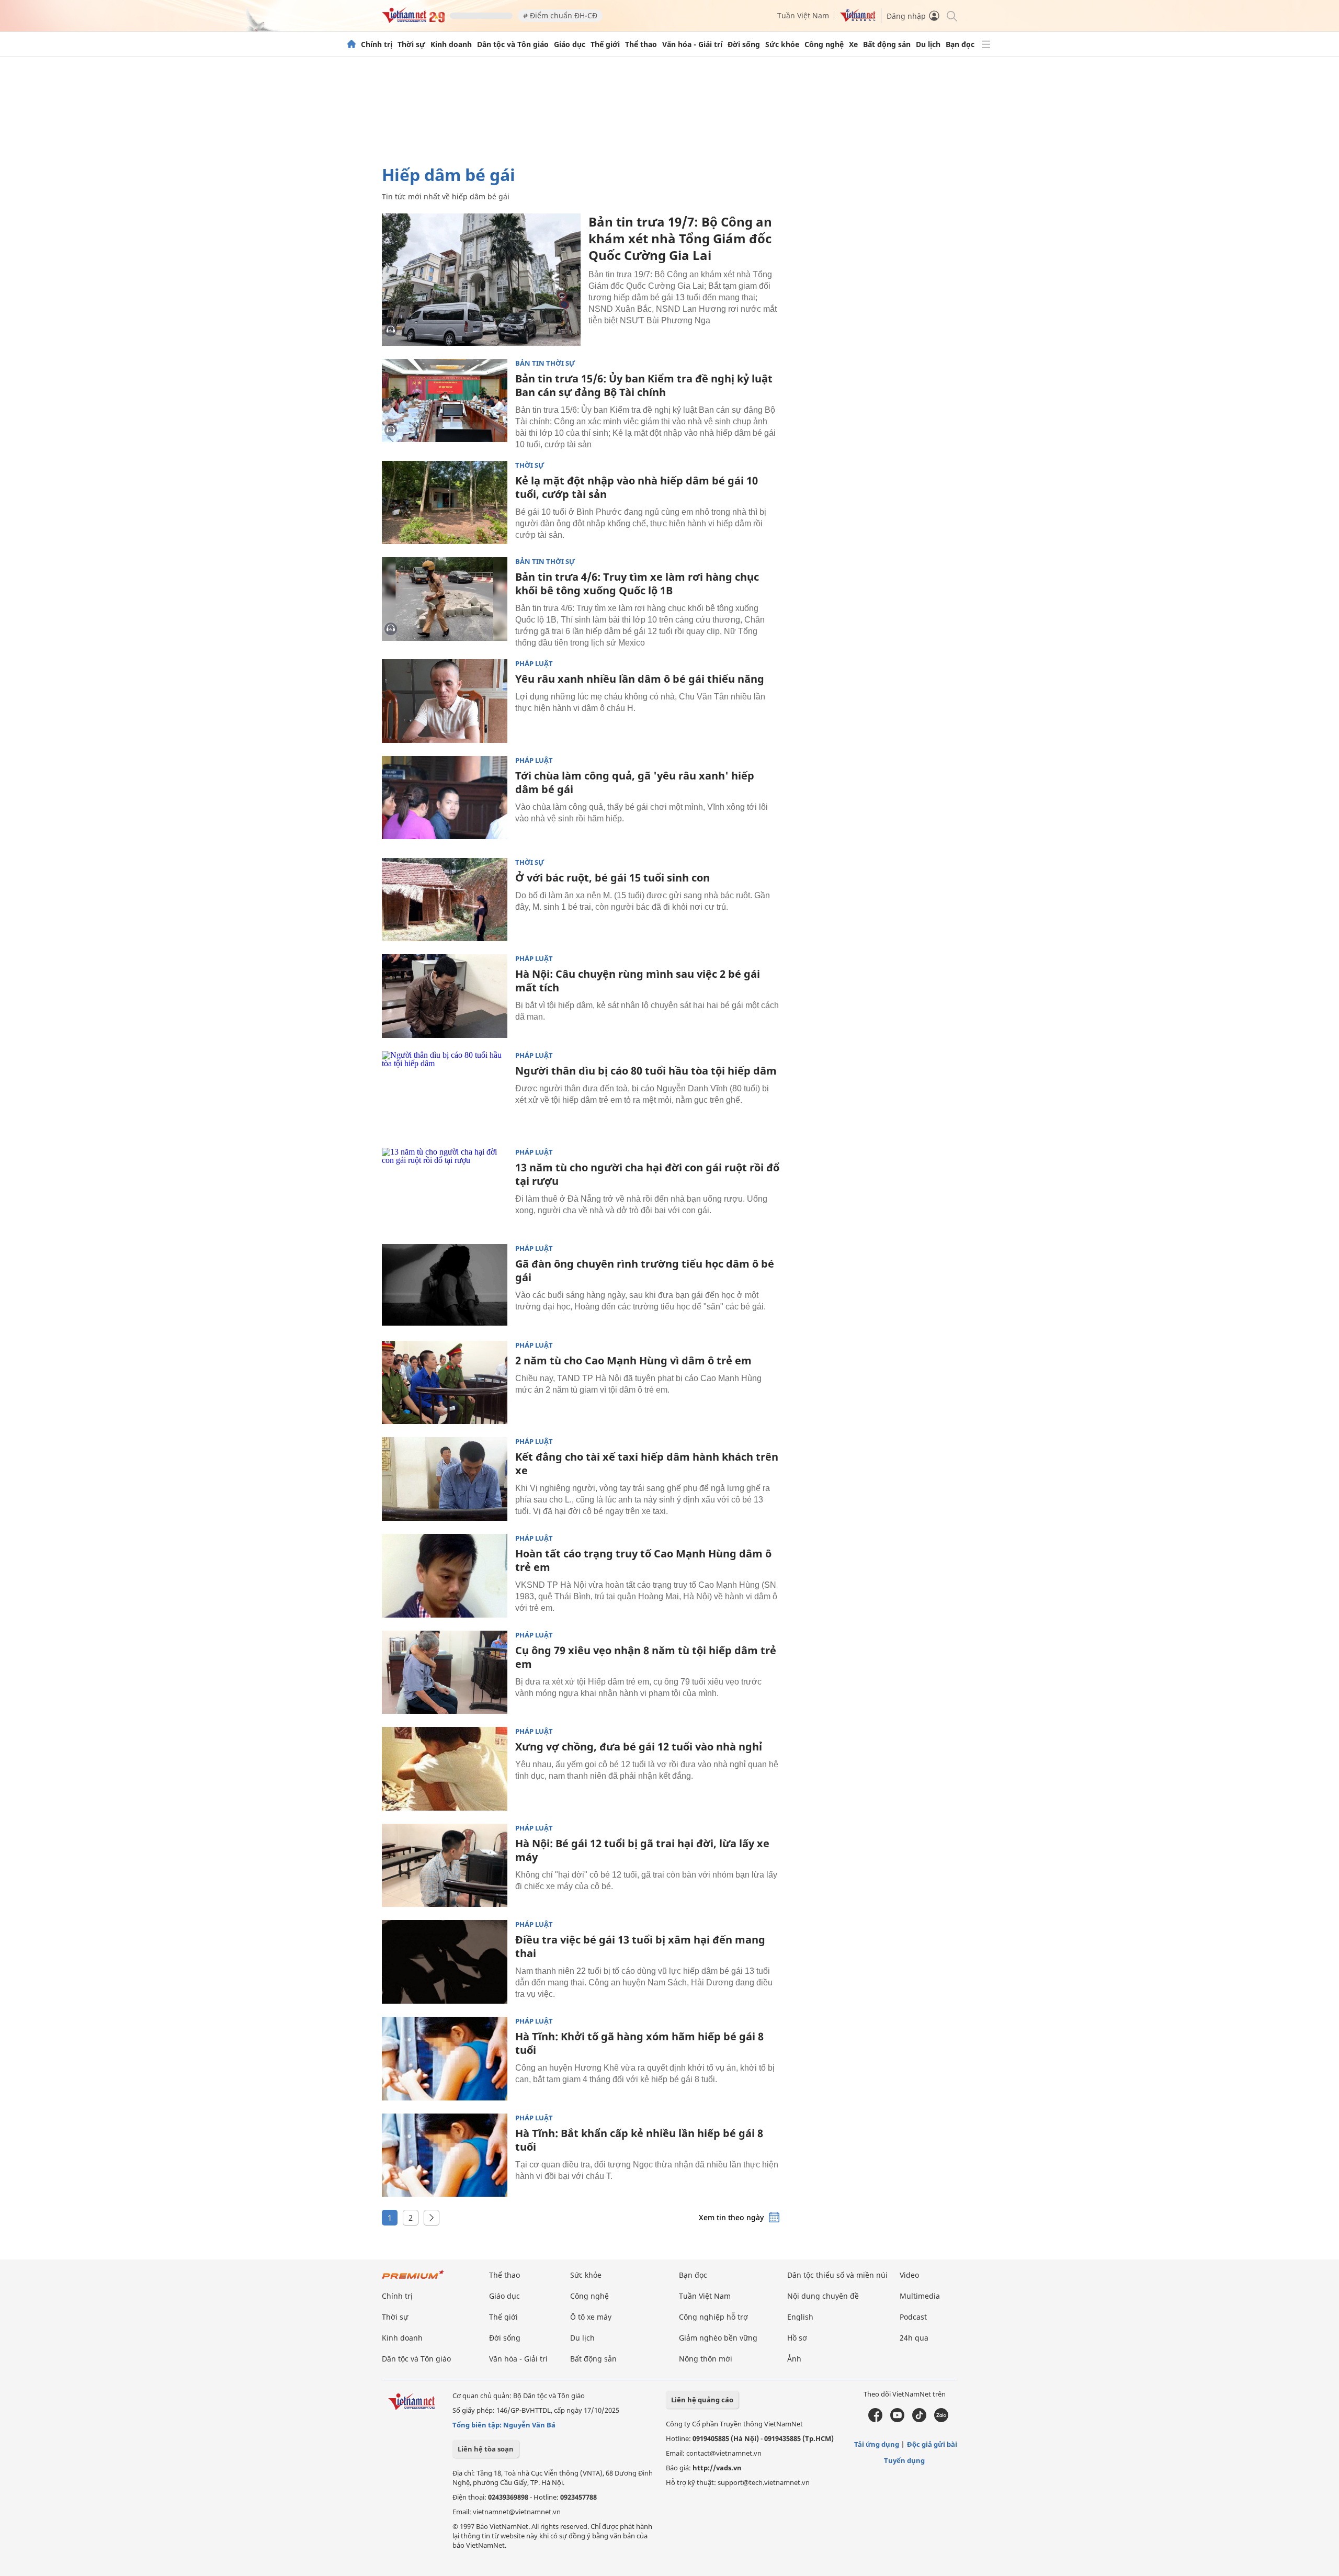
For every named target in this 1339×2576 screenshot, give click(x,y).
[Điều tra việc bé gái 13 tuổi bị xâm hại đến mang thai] (445, 1962)
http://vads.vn (717, 2468)
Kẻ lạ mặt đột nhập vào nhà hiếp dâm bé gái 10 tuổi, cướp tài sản (637, 487)
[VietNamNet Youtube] (897, 2420)
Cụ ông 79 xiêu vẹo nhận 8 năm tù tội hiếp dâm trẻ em (646, 1657)
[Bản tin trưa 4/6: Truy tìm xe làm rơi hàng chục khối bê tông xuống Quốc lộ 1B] (445, 599)
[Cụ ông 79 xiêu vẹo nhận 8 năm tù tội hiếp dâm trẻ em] (445, 1673)
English (800, 2317)
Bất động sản (887, 44)
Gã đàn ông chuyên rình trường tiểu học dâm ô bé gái (645, 1270)
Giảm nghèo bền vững (718, 2338)
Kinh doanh (451, 44)
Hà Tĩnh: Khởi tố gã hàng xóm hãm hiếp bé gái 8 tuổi (639, 2043)
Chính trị (377, 44)
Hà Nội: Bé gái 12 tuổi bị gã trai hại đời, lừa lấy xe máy (642, 1850)
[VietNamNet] (351, 44)
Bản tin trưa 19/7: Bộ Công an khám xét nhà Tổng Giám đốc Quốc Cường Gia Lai (680, 238)
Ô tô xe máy (591, 2317)
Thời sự (411, 44)
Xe (853, 44)
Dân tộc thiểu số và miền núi (837, 2275)
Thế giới (605, 44)
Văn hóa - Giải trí (692, 44)
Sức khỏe (782, 44)
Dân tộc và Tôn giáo (513, 44)
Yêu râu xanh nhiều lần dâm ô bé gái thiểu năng (640, 679)
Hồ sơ (797, 2338)
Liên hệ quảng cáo (702, 2400)
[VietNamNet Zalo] (941, 2420)
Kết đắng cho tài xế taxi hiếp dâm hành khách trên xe (647, 1464)
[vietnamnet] (413, 20)
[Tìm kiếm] (951, 15)
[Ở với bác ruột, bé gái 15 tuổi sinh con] (445, 900)
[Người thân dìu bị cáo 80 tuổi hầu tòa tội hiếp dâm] (445, 1093)
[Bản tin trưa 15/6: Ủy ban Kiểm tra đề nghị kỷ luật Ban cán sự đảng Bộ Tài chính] (445, 401)
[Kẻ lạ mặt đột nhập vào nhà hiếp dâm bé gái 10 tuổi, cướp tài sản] (445, 503)
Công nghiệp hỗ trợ (713, 2317)
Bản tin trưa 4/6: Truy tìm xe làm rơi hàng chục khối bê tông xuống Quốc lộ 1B (637, 584)
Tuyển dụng (904, 2460)
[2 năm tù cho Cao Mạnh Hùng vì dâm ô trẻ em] (445, 1383)
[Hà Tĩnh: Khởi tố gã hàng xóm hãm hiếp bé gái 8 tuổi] (445, 2059)
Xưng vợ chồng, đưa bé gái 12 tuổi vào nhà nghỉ (639, 1747)
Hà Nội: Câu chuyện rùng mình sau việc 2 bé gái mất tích (638, 981)
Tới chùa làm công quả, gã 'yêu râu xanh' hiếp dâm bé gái (635, 782)
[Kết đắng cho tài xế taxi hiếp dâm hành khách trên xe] (445, 1479)
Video (909, 2275)
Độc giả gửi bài (932, 2444)
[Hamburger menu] (986, 44)
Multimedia (920, 2296)
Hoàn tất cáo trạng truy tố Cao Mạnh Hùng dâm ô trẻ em (643, 1560)
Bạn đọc (960, 44)
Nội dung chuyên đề (823, 2296)
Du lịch (928, 44)
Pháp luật (534, 664)
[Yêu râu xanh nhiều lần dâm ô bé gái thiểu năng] (445, 701)
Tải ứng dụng (877, 2444)
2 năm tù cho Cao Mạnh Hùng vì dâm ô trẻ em (633, 1360)
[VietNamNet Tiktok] (919, 2420)
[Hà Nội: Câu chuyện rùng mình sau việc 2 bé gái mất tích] (445, 996)
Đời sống (744, 44)
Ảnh (794, 2359)
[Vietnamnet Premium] (413, 2280)
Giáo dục (570, 44)
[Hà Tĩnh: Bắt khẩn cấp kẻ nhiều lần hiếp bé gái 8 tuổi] (445, 2155)
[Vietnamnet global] (858, 19)
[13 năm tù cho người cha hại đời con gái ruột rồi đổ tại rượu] (445, 1190)
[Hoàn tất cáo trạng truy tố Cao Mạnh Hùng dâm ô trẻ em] (445, 1576)
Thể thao (641, 44)
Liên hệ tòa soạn (486, 2449)
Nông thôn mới (706, 2359)
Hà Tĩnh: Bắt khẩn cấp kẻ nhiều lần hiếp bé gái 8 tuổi (639, 2140)
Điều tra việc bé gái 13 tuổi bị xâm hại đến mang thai (640, 1946)
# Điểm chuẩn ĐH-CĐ (560, 15)
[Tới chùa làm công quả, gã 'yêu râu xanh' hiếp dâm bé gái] (445, 798)
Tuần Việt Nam (803, 15)
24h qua (914, 2338)
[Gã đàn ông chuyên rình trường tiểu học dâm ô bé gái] (445, 1286)
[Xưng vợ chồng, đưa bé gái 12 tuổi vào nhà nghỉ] (445, 1769)
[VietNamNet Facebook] (875, 2420)
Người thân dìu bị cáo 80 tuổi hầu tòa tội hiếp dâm (646, 1071)
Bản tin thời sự (545, 363)
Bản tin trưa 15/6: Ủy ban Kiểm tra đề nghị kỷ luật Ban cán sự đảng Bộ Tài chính (644, 385)
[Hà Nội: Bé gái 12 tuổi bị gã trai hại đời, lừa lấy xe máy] (445, 1866)
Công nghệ (824, 44)
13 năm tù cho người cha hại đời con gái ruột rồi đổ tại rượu (647, 1174)
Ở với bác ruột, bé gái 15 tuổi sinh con (612, 878)
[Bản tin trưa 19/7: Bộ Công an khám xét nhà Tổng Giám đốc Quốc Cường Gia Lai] (481, 280)
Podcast (913, 2317)
